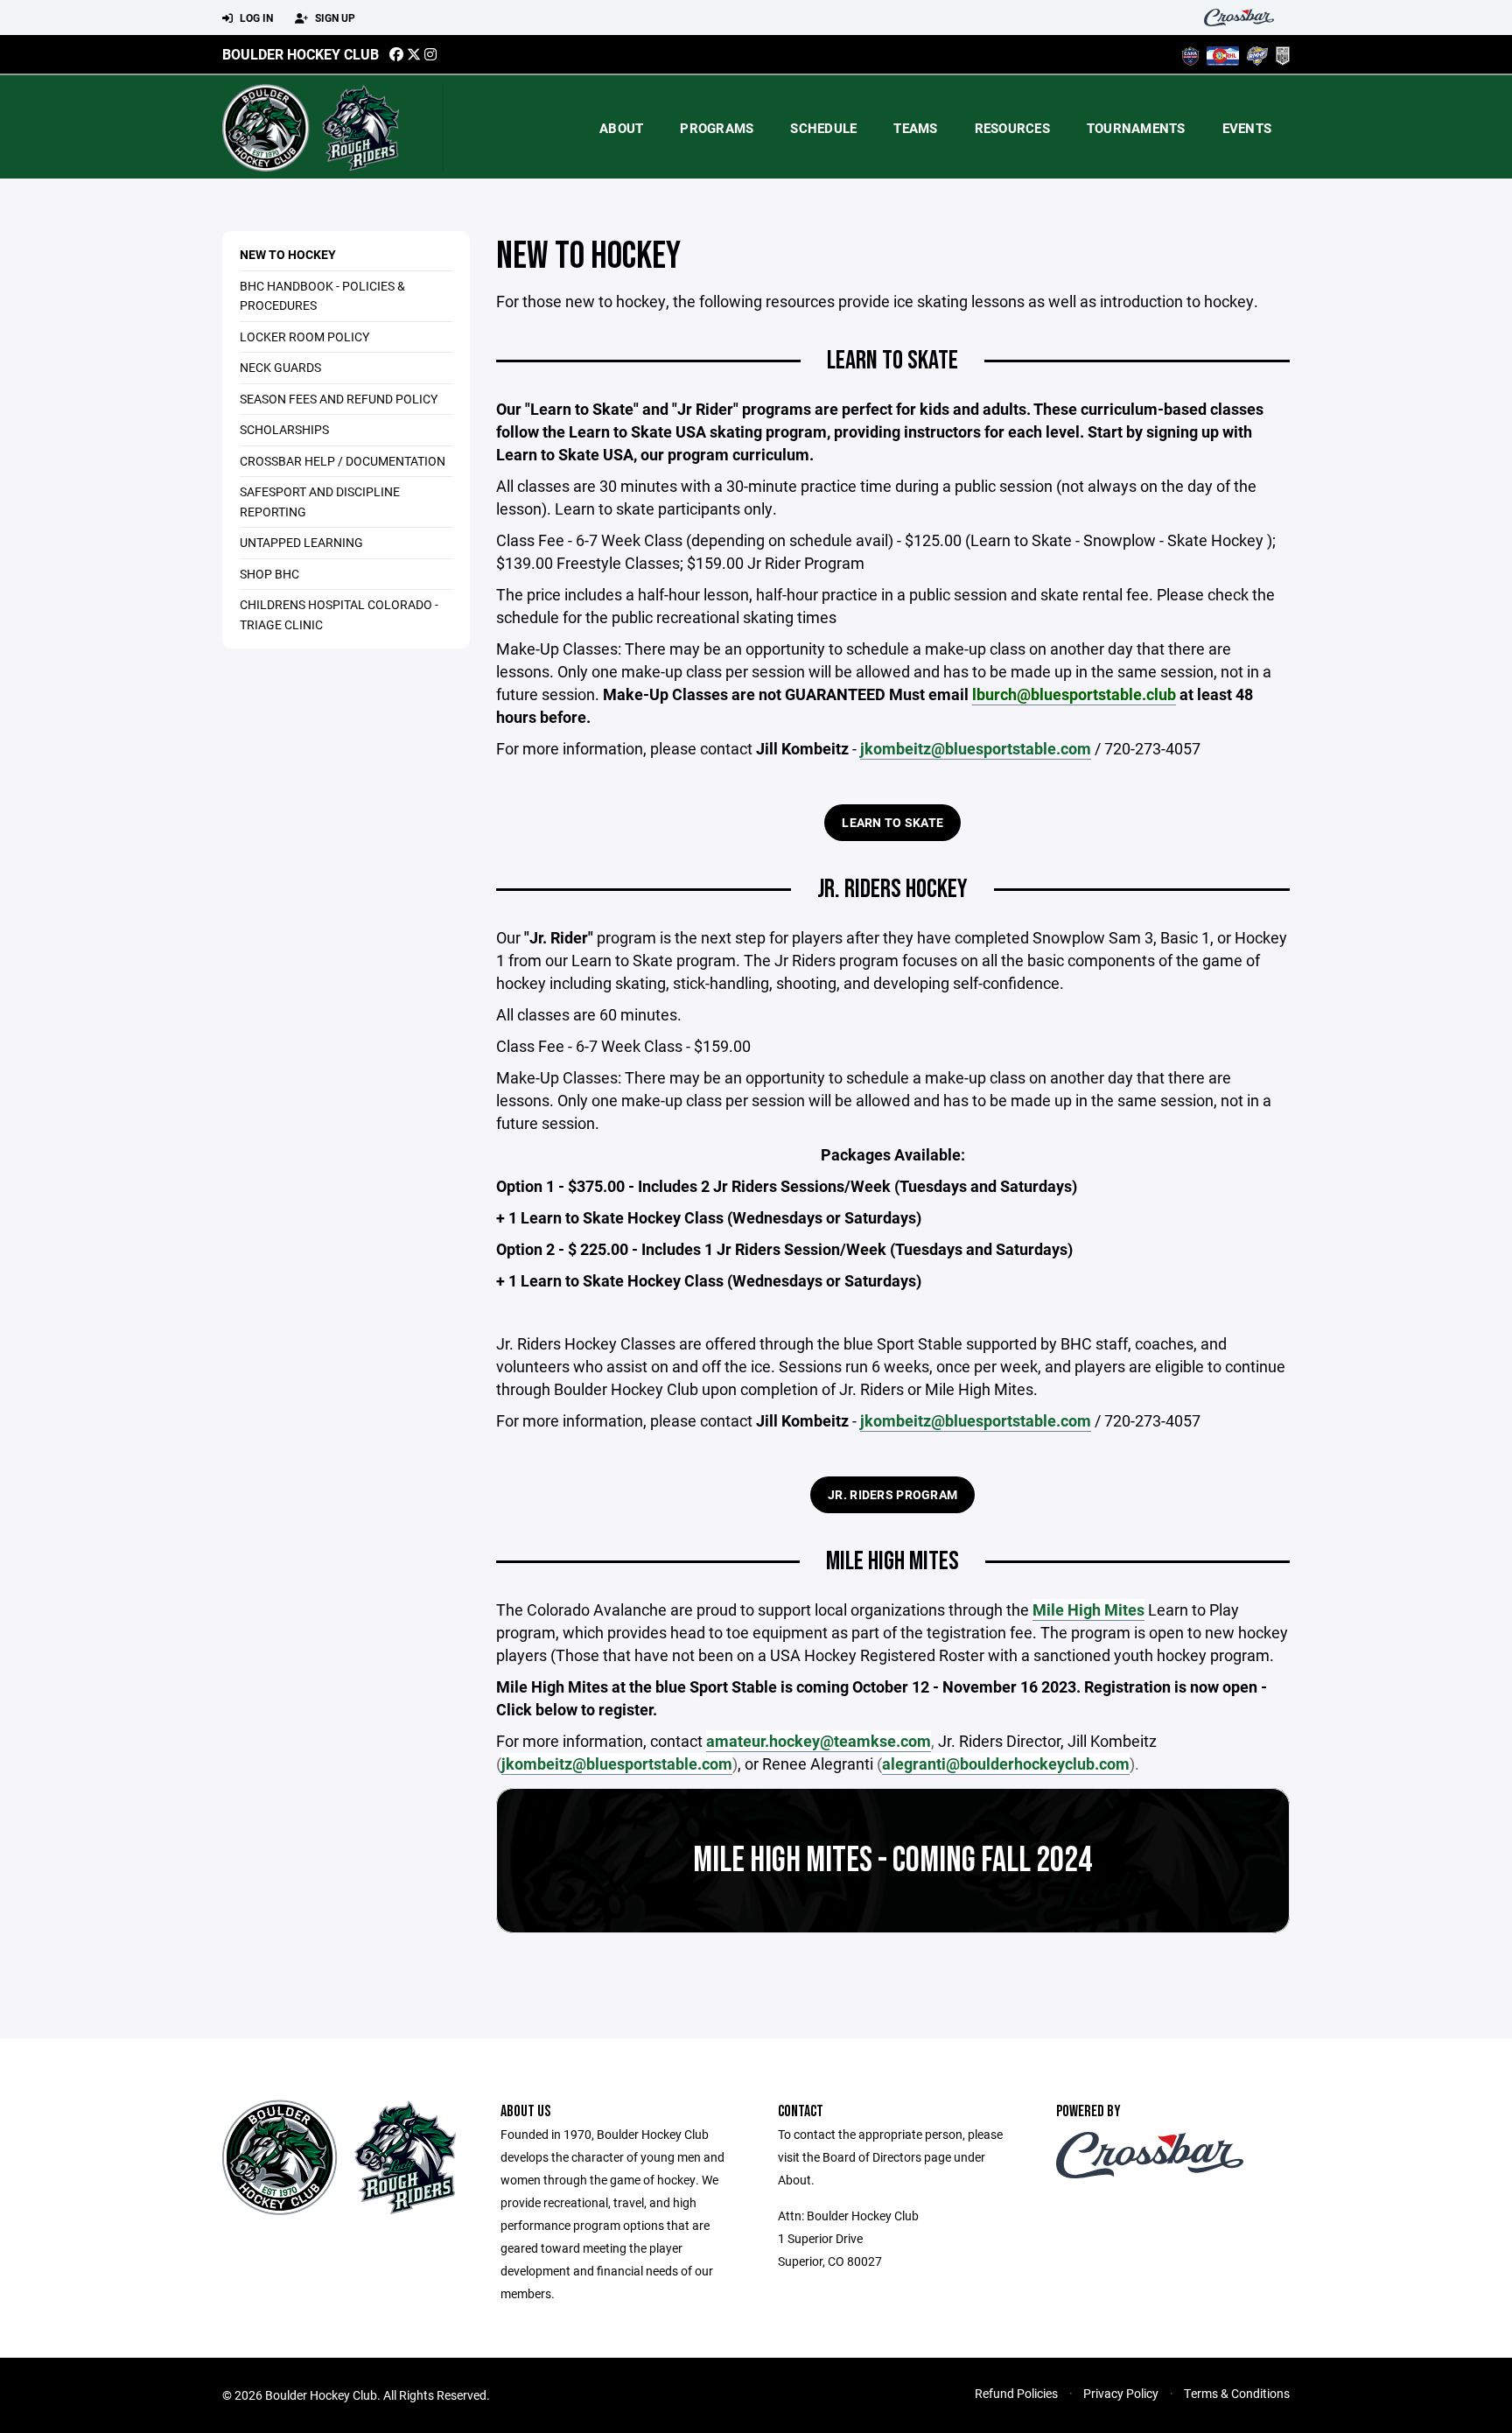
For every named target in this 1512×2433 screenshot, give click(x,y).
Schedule (823, 128)
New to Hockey (288, 254)
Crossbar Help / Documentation (343, 461)
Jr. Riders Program (892, 1494)
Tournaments (1136, 128)
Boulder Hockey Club (301, 54)
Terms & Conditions (1237, 2393)
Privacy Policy (1121, 2393)
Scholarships (284, 429)
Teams (915, 128)
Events (1247, 128)
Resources (1012, 128)
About (621, 128)
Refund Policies (1016, 2393)
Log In (255, 18)
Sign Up (334, 18)
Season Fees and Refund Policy (339, 399)
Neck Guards (280, 367)
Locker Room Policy (304, 337)
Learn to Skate (892, 822)
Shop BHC (269, 574)
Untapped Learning (301, 542)
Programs (717, 128)
